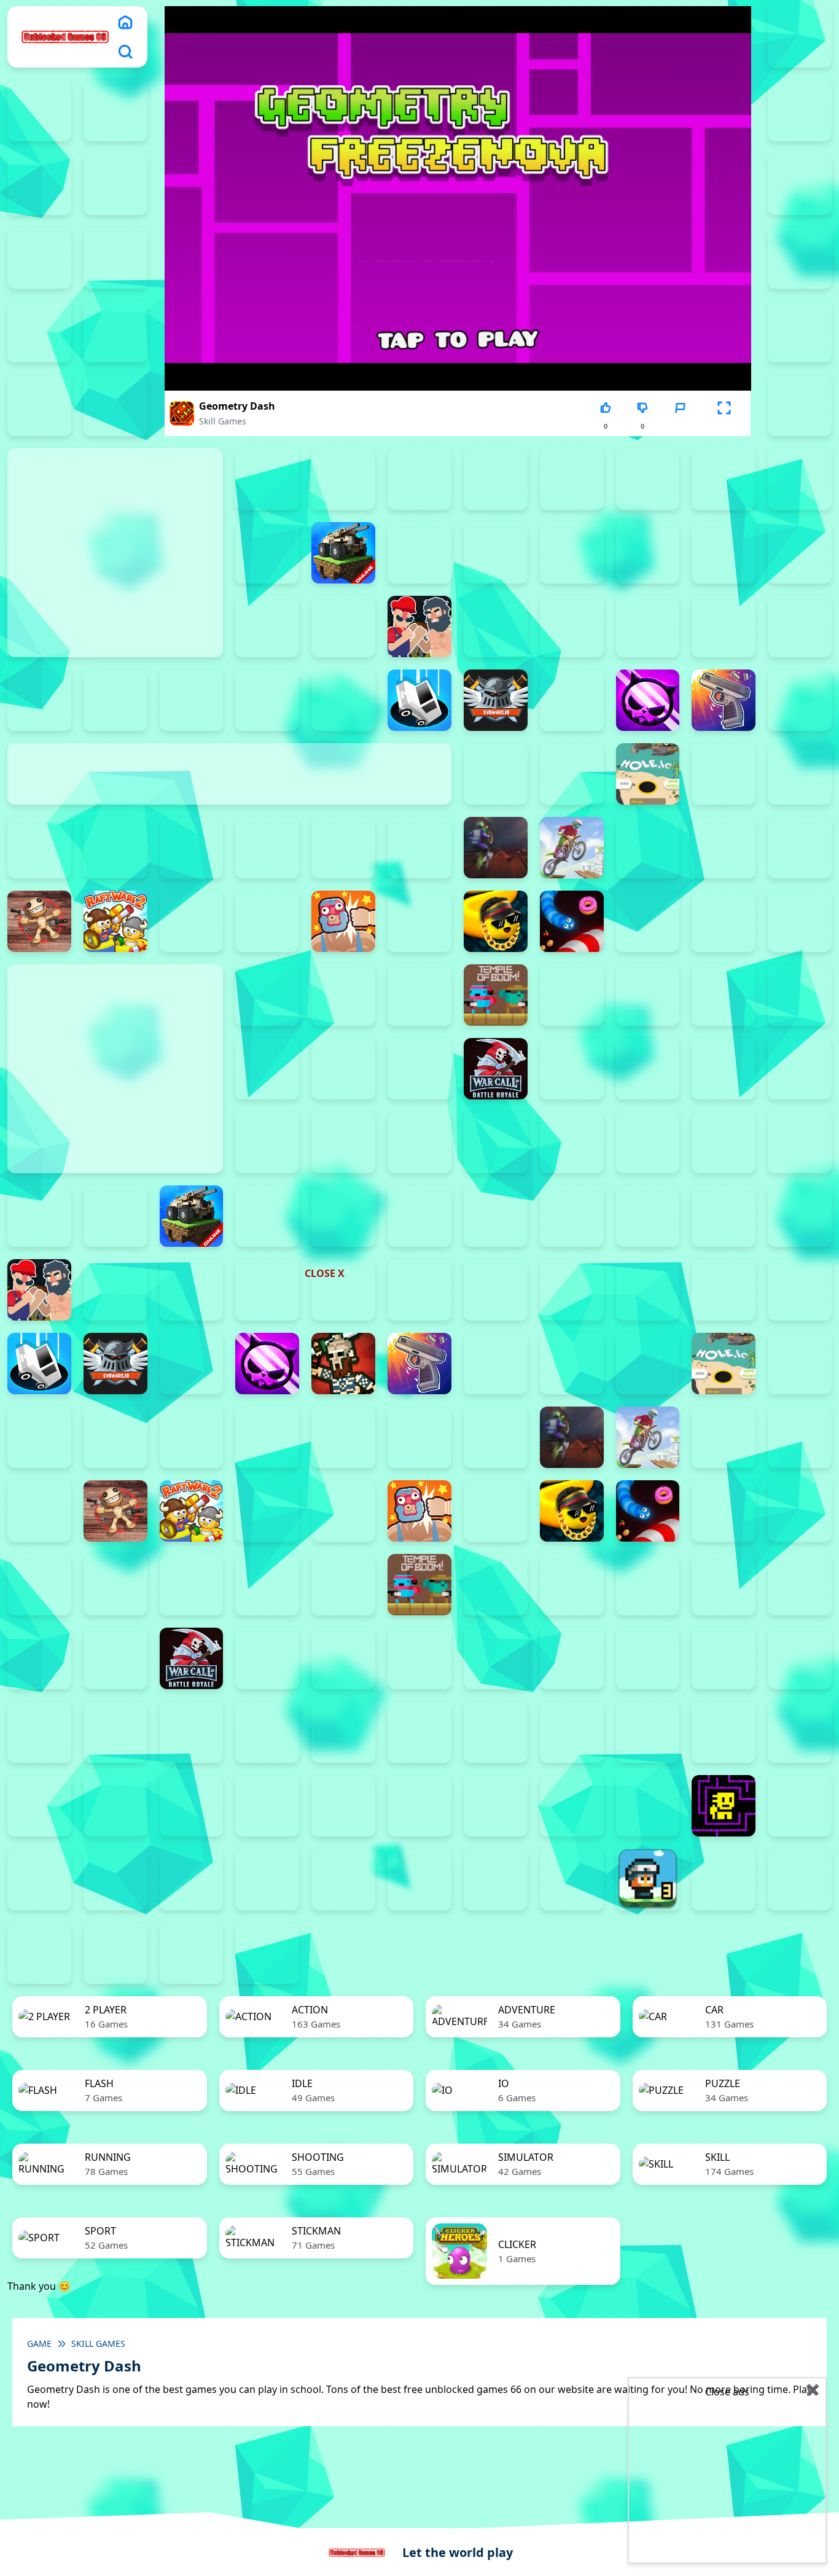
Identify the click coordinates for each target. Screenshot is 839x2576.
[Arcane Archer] (496, 479)
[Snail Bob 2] (572, 1732)
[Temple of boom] (496, 995)
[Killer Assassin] (192, 848)
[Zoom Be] (39, 405)
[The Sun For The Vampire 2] (496, 1806)
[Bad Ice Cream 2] (724, 1658)
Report (680, 426)
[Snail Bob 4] (724, 1732)
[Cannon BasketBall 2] (496, 626)
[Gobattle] (115, 405)
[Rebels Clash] (572, 1658)
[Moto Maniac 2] (496, 848)
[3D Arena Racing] (267, 1953)
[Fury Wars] (648, 700)
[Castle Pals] (39, 700)
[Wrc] (496, 1069)
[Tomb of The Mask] (724, 1806)
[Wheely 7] (496, 1879)
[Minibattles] (343, 848)
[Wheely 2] (115, 1879)
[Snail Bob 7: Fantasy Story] (115, 1806)
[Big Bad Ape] (800, 479)
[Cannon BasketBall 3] (572, 626)
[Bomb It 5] (648, 553)
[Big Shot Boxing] (267, 553)
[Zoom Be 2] (115, 332)
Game (39, 2344)
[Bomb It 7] (800, 553)
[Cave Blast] (115, 700)
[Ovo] (419, 1732)
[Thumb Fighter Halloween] (39, 332)
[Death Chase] (192, 700)
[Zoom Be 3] (800, 332)
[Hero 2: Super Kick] (572, 774)
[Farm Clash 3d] (572, 700)
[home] (125, 22)
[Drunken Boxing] (343, 700)
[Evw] (496, 700)
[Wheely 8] (572, 1879)
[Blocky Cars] (343, 553)
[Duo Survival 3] (39, 111)
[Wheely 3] (192, 1879)
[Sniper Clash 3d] (648, 921)
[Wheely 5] (343, 1879)
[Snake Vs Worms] (572, 921)
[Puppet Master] (39, 921)
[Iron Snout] (115, 848)
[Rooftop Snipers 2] (115, 258)
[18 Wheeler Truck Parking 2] (115, 1953)
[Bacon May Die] (724, 479)
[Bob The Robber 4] (115, 1732)
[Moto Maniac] (572, 848)
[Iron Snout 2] (39, 848)
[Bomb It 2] (419, 553)
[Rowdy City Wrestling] (343, 921)
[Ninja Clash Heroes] (648, 848)
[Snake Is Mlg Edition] (496, 921)
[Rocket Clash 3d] (267, 921)
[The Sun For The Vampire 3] (572, 1806)
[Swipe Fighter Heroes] (343, 995)
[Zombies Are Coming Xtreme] (800, 1069)
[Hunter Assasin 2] (724, 774)
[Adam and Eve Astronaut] (648, 1658)
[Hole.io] (648, 774)
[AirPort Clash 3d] (343, 479)
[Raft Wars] (192, 921)
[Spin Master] (39, 1585)
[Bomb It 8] (267, 626)
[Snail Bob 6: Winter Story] (39, 1806)
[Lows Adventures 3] (648, 1879)
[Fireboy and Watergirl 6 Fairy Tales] (800, 184)
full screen (724, 426)
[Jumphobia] (343, 1732)
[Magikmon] (267, 848)
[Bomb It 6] (724, 553)
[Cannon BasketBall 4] (648, 626)
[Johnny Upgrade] (267, 1732)
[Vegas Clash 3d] (800, 995)
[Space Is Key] (419, 1806)
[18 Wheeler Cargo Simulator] (800, 1879)
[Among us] (419, 479)
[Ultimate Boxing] (724, 995)
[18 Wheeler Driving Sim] (39, 1953)
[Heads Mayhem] (496, 774)
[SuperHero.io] (267, 995)
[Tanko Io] (419, 995)
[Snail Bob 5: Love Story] (800, 1732)
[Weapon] (267, 1069)
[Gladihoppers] (343, 1364)
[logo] (65, 37)
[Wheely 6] (419, 1879)
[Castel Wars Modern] (800, 626)
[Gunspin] (724, 700)
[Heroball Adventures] (192, 1732)
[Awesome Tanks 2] (572, 479)
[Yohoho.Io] (572, 1069)
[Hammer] (800, 700)
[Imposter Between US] (800, 774)
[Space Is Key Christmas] (343, 1806)
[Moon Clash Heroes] (419, 848)
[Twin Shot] (648, 995)
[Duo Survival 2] (800, 37)
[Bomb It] (343, 626)
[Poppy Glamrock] (800, 848)
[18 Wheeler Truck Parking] (192, 1953)
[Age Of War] (267, 479)
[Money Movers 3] (39, 258)
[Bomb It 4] (572, 553)
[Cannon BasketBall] (724, 626)
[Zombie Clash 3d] (648, 1069)
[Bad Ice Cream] (39, 1732)
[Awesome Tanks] (648, 479)
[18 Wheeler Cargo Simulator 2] (724, 1879)
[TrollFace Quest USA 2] (39, 1879)
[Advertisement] (327, 1192)
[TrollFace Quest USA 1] (800, 1806)
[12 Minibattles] (800, 405)
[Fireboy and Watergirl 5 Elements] (115, 184)
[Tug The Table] (572, 995)
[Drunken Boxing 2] (267, 700)
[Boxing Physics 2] (419, 626)
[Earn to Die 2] (724, 1069)
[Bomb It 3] (496, 553)
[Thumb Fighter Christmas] (800, 258)
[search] (125, 52)
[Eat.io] (419, 700)
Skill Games (223, 421)
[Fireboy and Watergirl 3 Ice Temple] (800, 111)
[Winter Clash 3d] (343, 1069)
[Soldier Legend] (724, 921)
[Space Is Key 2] (267, 1806)
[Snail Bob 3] (648, 1732)
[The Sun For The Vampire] (648, 1806)
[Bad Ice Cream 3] (800, 1658)
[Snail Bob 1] (496, 1732)
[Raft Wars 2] (115, 921)
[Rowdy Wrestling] (419, 921)
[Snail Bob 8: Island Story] (192, 1806)
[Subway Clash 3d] (800, 921)
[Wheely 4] (267, 1879)
